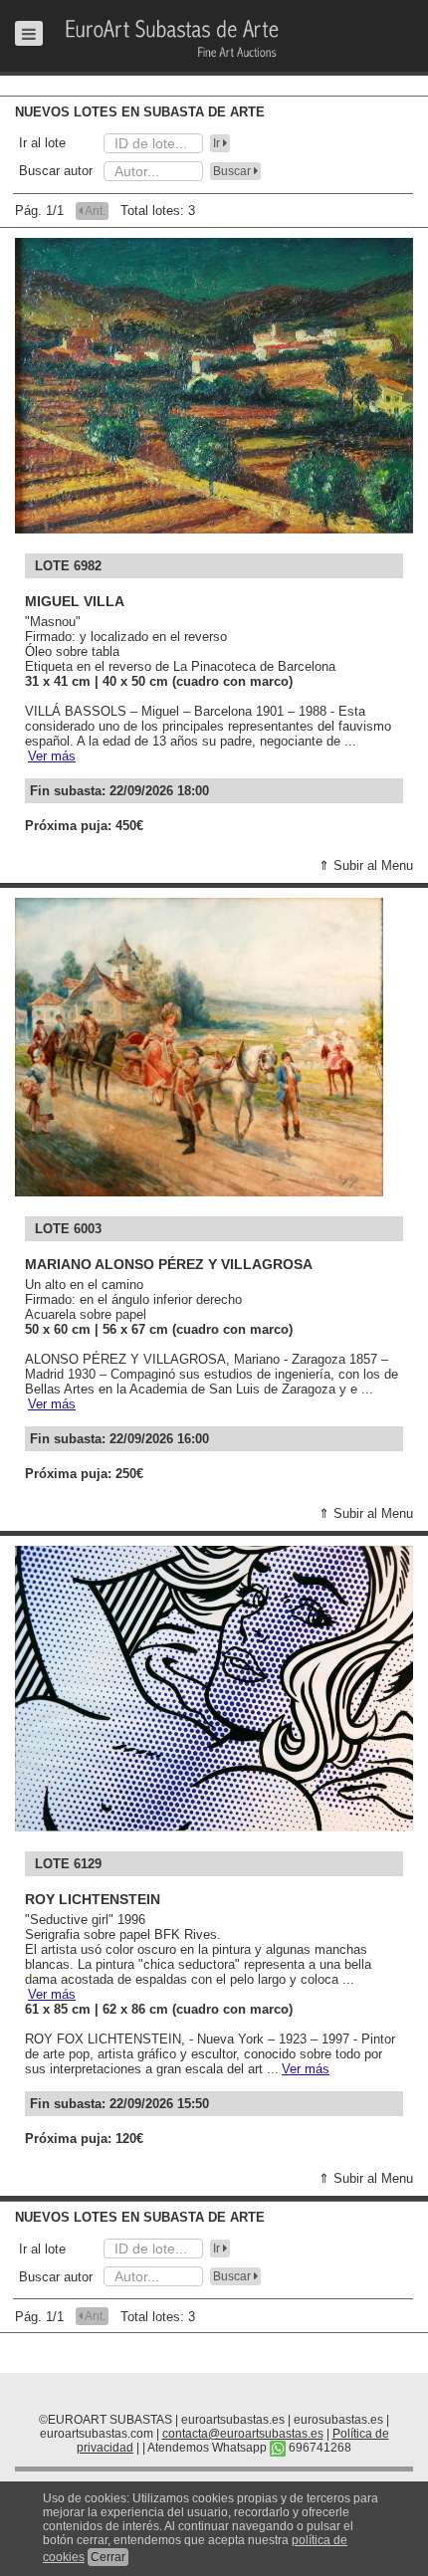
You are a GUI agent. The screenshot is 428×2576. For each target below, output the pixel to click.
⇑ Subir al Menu (366, 865)
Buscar (233, 171)
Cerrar (108, 2557)
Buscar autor (56, 171)
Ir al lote (42, 143)
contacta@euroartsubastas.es (243, 2434)
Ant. (94, 211)
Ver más (52, 756)
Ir (218, 143)
